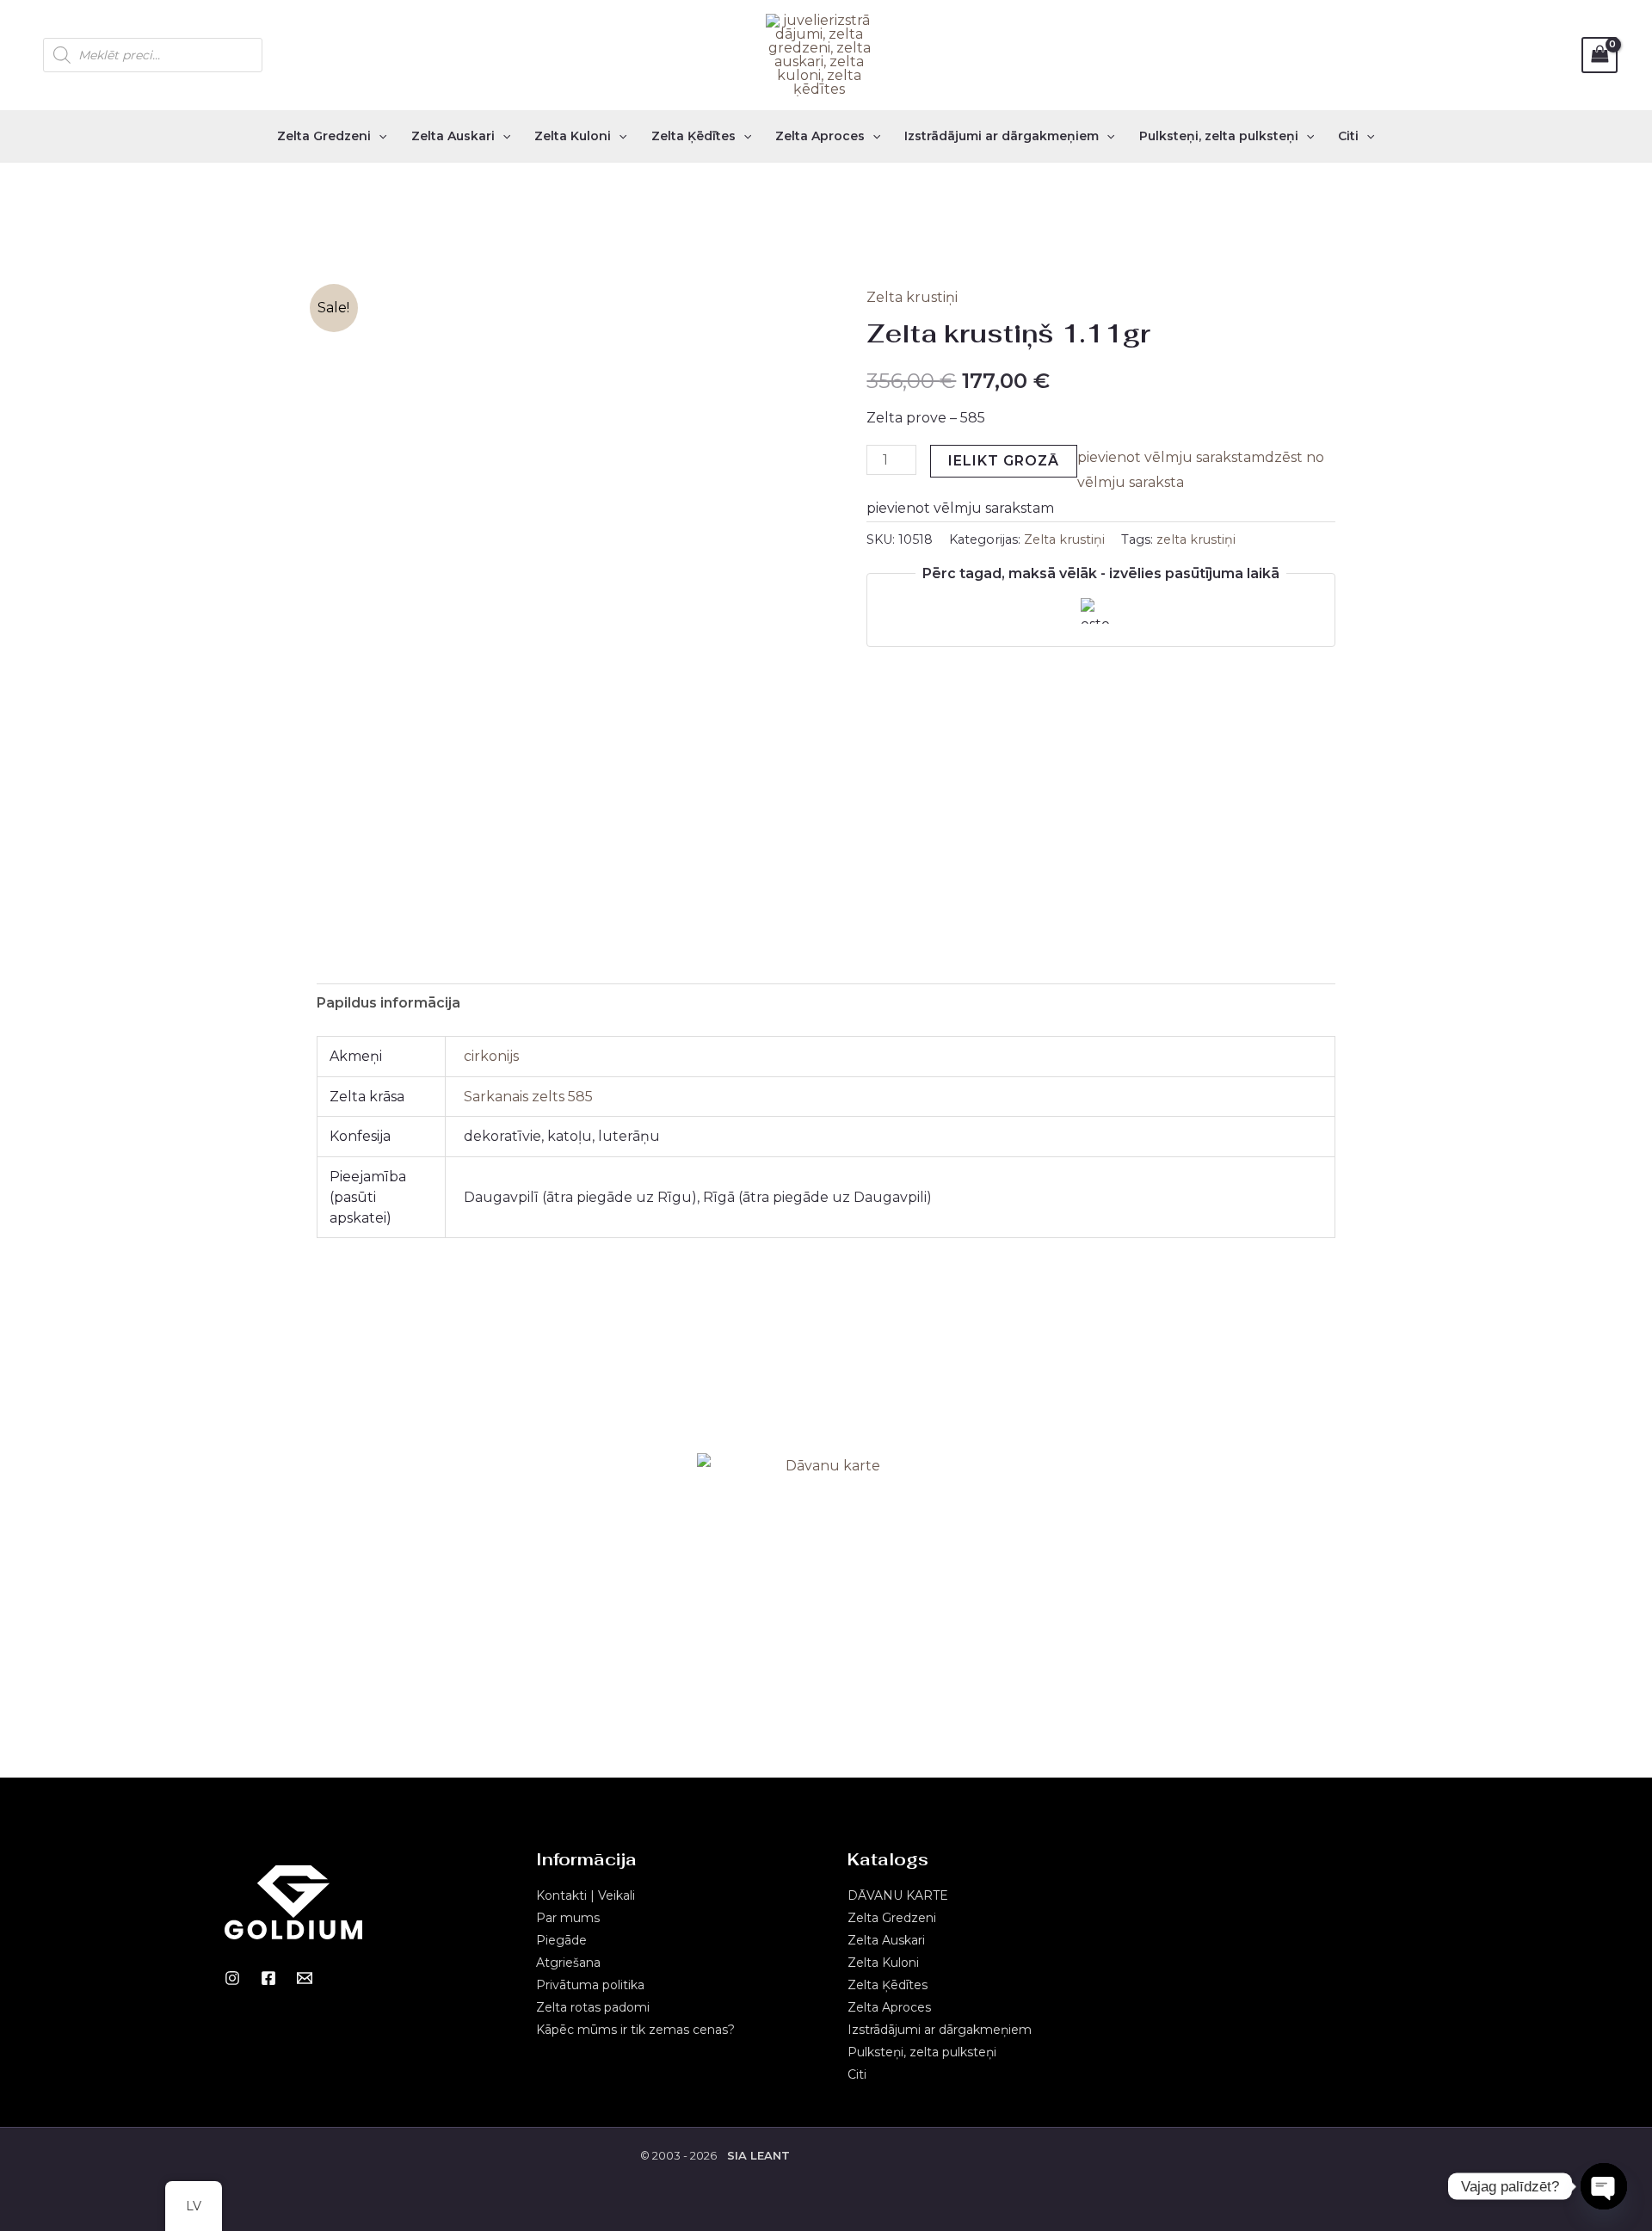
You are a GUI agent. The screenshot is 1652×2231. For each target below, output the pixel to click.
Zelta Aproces (820, 136)
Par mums (568, 1918)
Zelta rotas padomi (593, 2007)
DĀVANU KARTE (898, 1895)
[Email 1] (305, 1978)
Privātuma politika (590, 1985)
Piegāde (561, 1940)
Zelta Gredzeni (324, 136)
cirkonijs (491, 1056)
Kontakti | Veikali (586, 1895)
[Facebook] (268, 1978)
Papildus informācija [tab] (388, 1003)
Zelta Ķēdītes (693, 136)
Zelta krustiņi (912, 297)
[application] (379, 136)
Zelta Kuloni (573, 136)
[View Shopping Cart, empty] (1600, 55)
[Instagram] (232, 1978)
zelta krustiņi (1196, 539)
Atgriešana (568, 1963)
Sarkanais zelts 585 (528, 1097)
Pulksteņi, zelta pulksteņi (1219, 136)
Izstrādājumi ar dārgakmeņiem (1002, 136)
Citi (1348, 136)
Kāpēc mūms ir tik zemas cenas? (635, 2030)
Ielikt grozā (1004, 461)
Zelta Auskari (453, 136)
